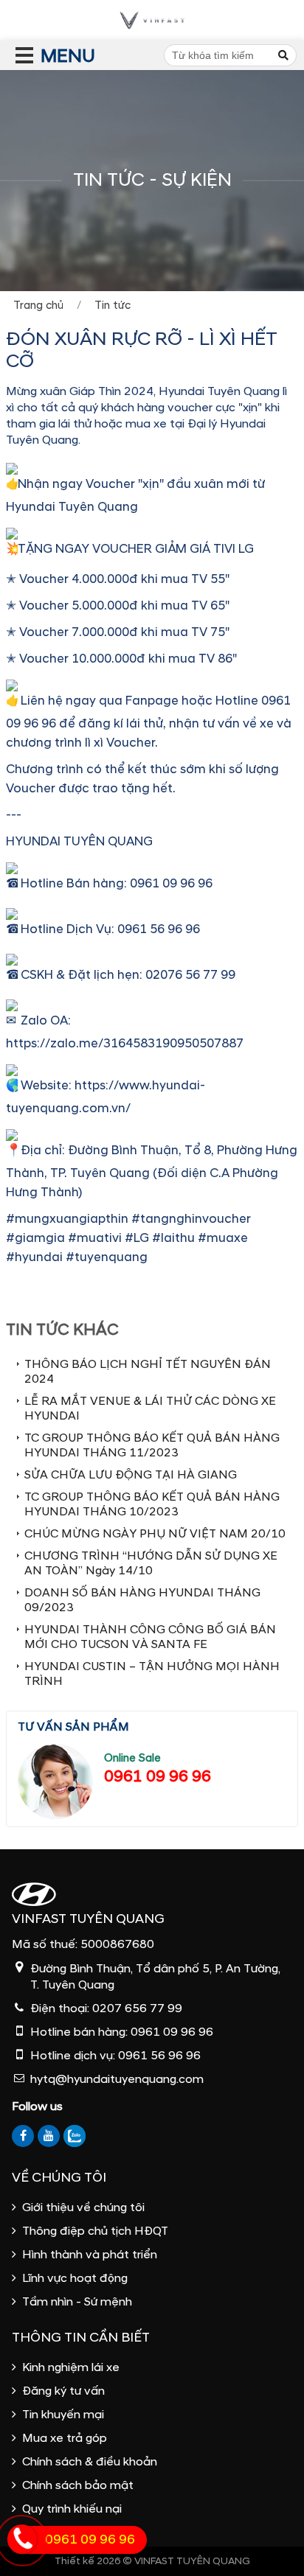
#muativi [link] (95, 1238)
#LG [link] (137, 1238)
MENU (41, 56)
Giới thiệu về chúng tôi (83, 2207)
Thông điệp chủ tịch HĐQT (95, 2231)
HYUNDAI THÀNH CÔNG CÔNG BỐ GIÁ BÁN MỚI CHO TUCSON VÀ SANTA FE (150, 1637)
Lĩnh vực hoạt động (75, 2278)
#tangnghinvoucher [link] (191, 1219)
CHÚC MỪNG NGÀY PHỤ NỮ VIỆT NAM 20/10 (155, 1534)
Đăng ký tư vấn (63, 2391)
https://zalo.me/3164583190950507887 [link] (125, 1043)
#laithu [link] (173, 1238)
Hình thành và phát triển (90, 2255)
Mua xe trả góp (65, 2438)
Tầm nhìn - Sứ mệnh (77, 2302)
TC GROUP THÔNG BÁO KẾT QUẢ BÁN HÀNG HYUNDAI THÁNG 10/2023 (152, 1504)
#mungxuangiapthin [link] (67, 1219)
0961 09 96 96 (158, 1777)
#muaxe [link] (223, 1238)
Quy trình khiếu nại (72, 2509)
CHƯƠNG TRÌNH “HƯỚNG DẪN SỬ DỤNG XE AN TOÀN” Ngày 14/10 (151, 1563)
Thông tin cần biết (81, 2338)
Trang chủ (38, 306)
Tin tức (113, 306)
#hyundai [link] (34, 1257)
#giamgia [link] (35, 1238)
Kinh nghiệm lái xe (71, 2367)
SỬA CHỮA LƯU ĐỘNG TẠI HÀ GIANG (131, 1475)
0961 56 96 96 (159, 2056)
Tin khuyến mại (63, 2415)
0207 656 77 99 (137, 2008)
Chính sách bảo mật (78, 2485)
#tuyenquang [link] (107, 1257)
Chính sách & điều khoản (90, 2462)
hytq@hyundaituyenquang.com (117, 2079)
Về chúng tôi (59, 2178)
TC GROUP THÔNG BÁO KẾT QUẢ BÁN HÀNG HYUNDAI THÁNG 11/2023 (152, 1445)
